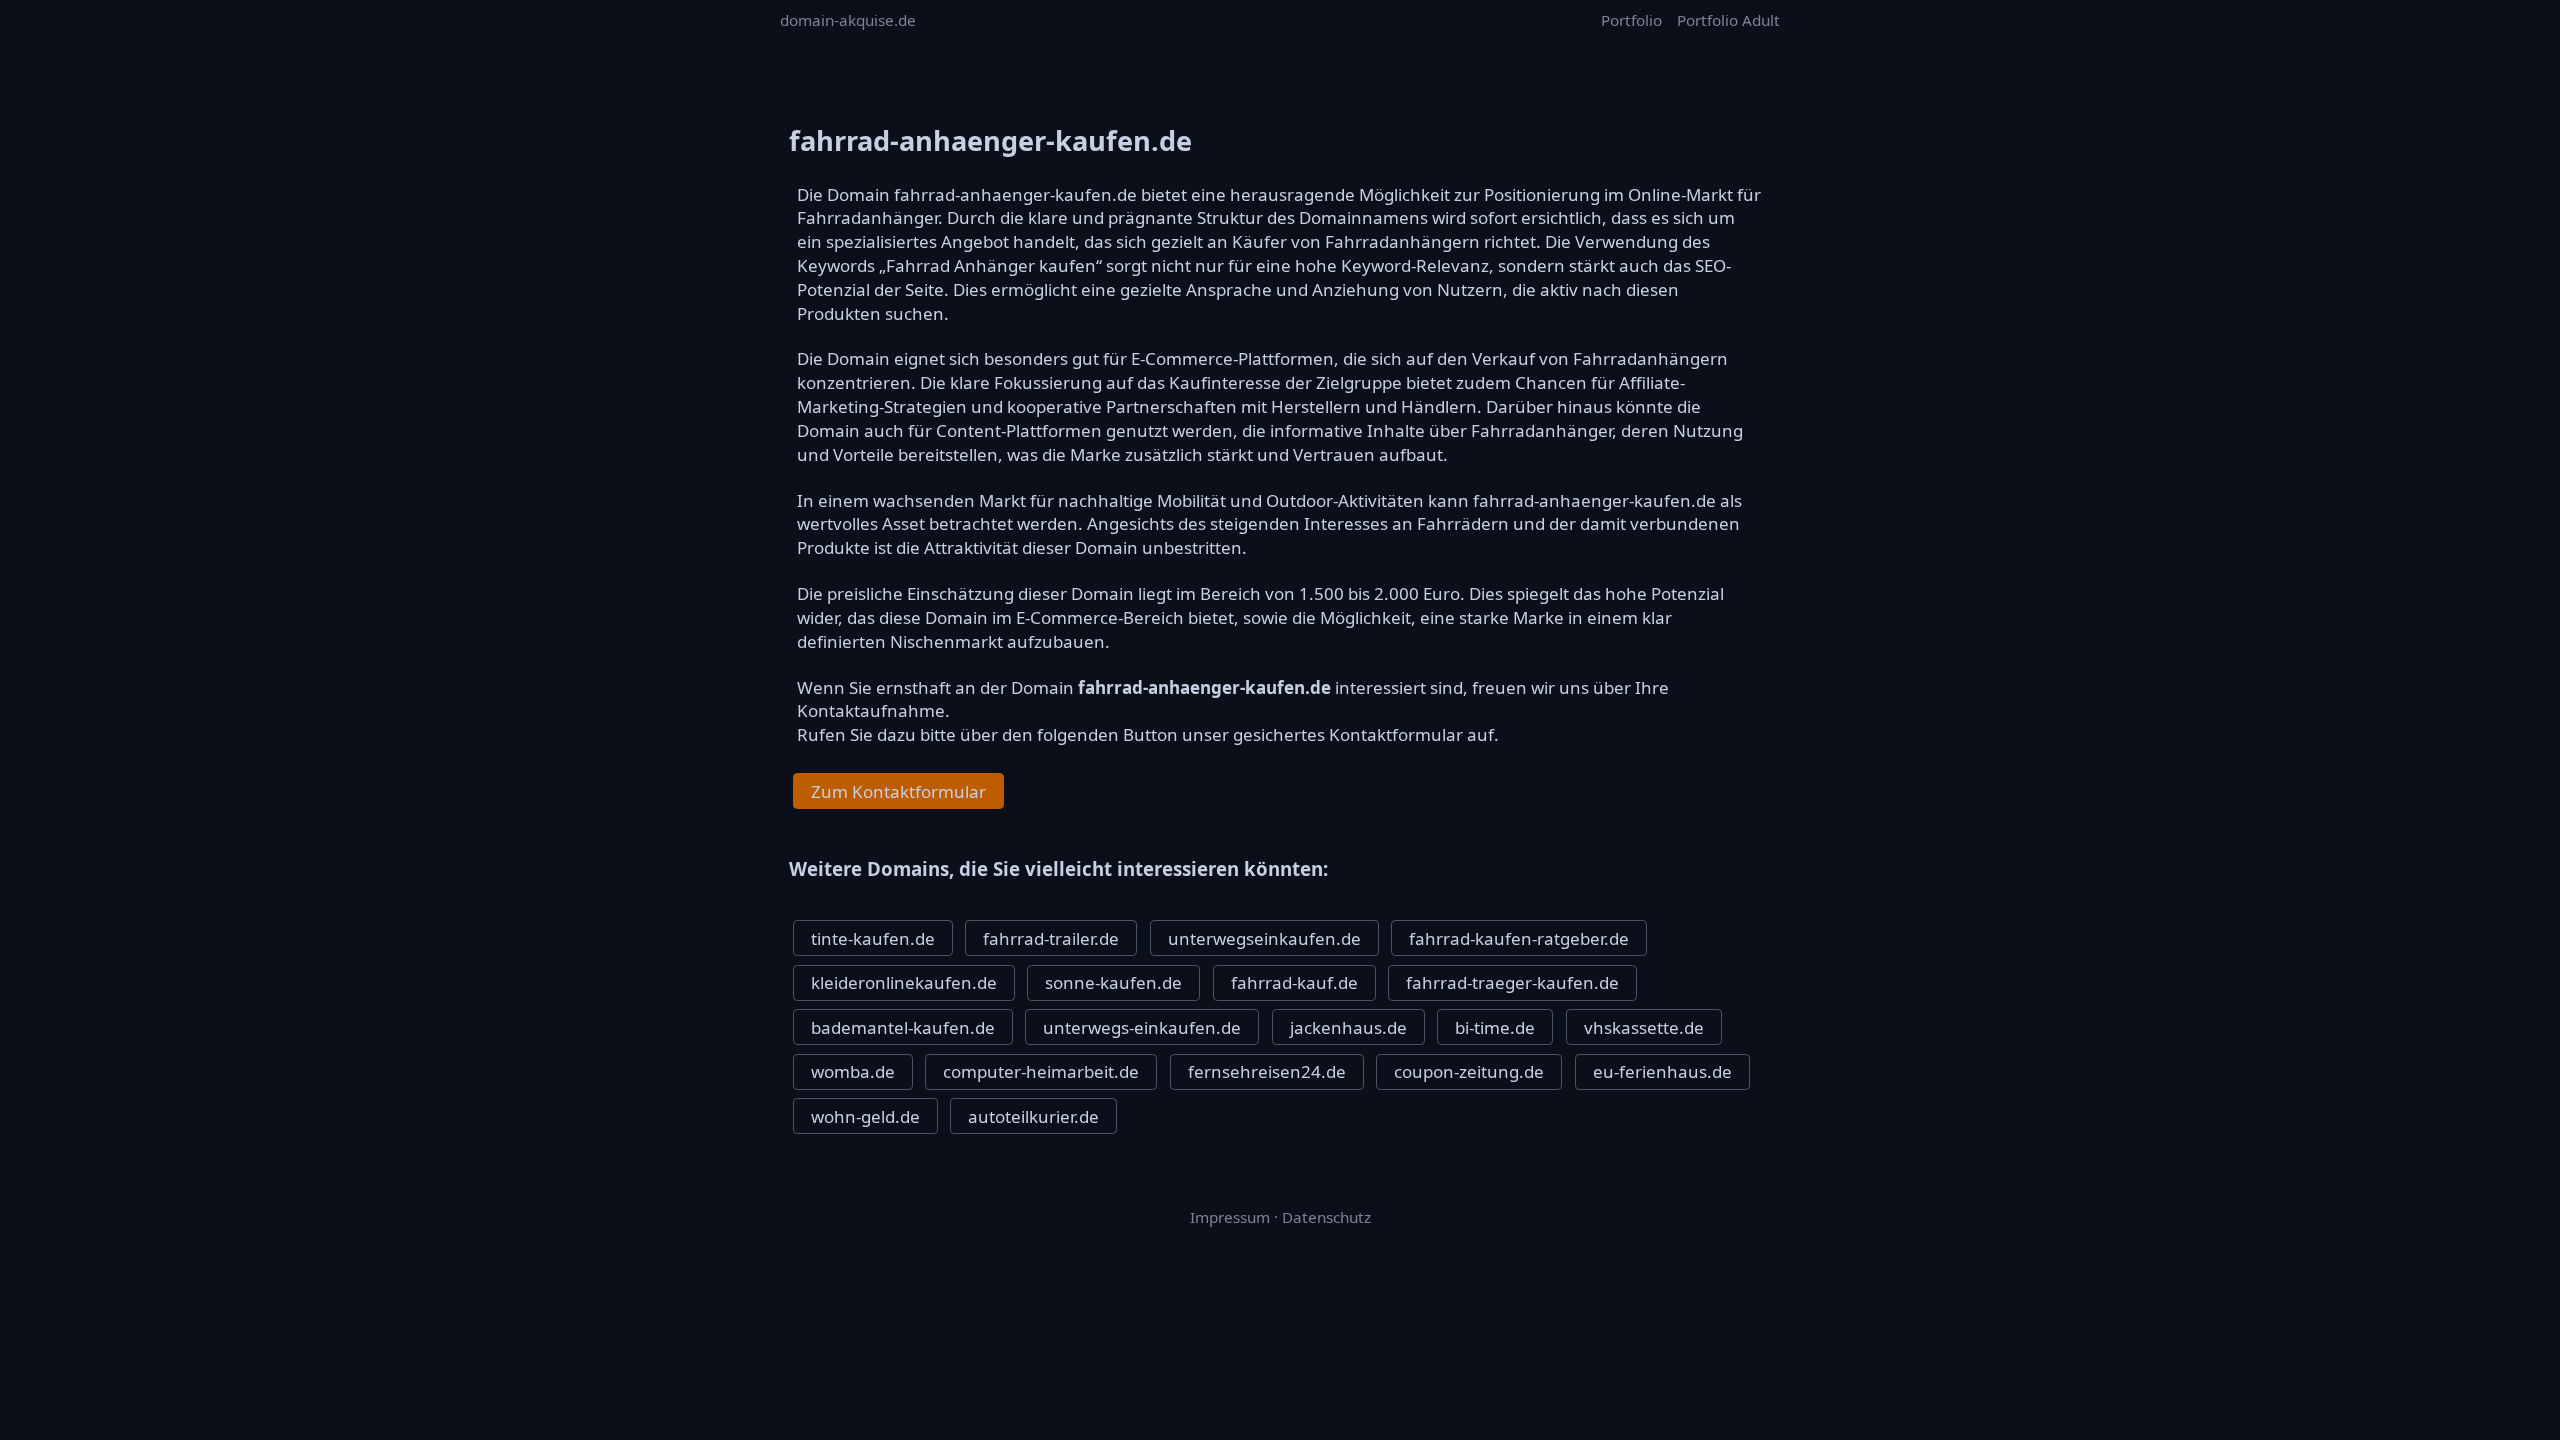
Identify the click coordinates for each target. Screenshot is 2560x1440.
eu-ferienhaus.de (1662, 1071)
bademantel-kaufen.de (903, 1027)
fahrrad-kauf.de (1294, 982)
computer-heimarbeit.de (1041, 1071)
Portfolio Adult (1728, 20)
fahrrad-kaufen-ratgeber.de (1519, 938)
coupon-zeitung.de (1469, 1071)
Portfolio (1631, 20)
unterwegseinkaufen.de (1264, 938)
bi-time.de (1495, 1027)
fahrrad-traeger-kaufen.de (1512, 982)
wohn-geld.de (865, 1116)
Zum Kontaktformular (898, 791)
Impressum (1230, 1217)
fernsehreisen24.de (1267, 1071)
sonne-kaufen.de (1113, 982)
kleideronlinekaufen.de (904, 982)
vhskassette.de (1644, 1027)
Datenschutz (1326, 1217)
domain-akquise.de (848, 20)
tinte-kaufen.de (873, 938)
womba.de (853, 1071)
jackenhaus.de (1348, 1027)
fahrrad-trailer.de (1051, 938)
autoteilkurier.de (1033, 1116)
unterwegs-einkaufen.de (1142, 1027)
